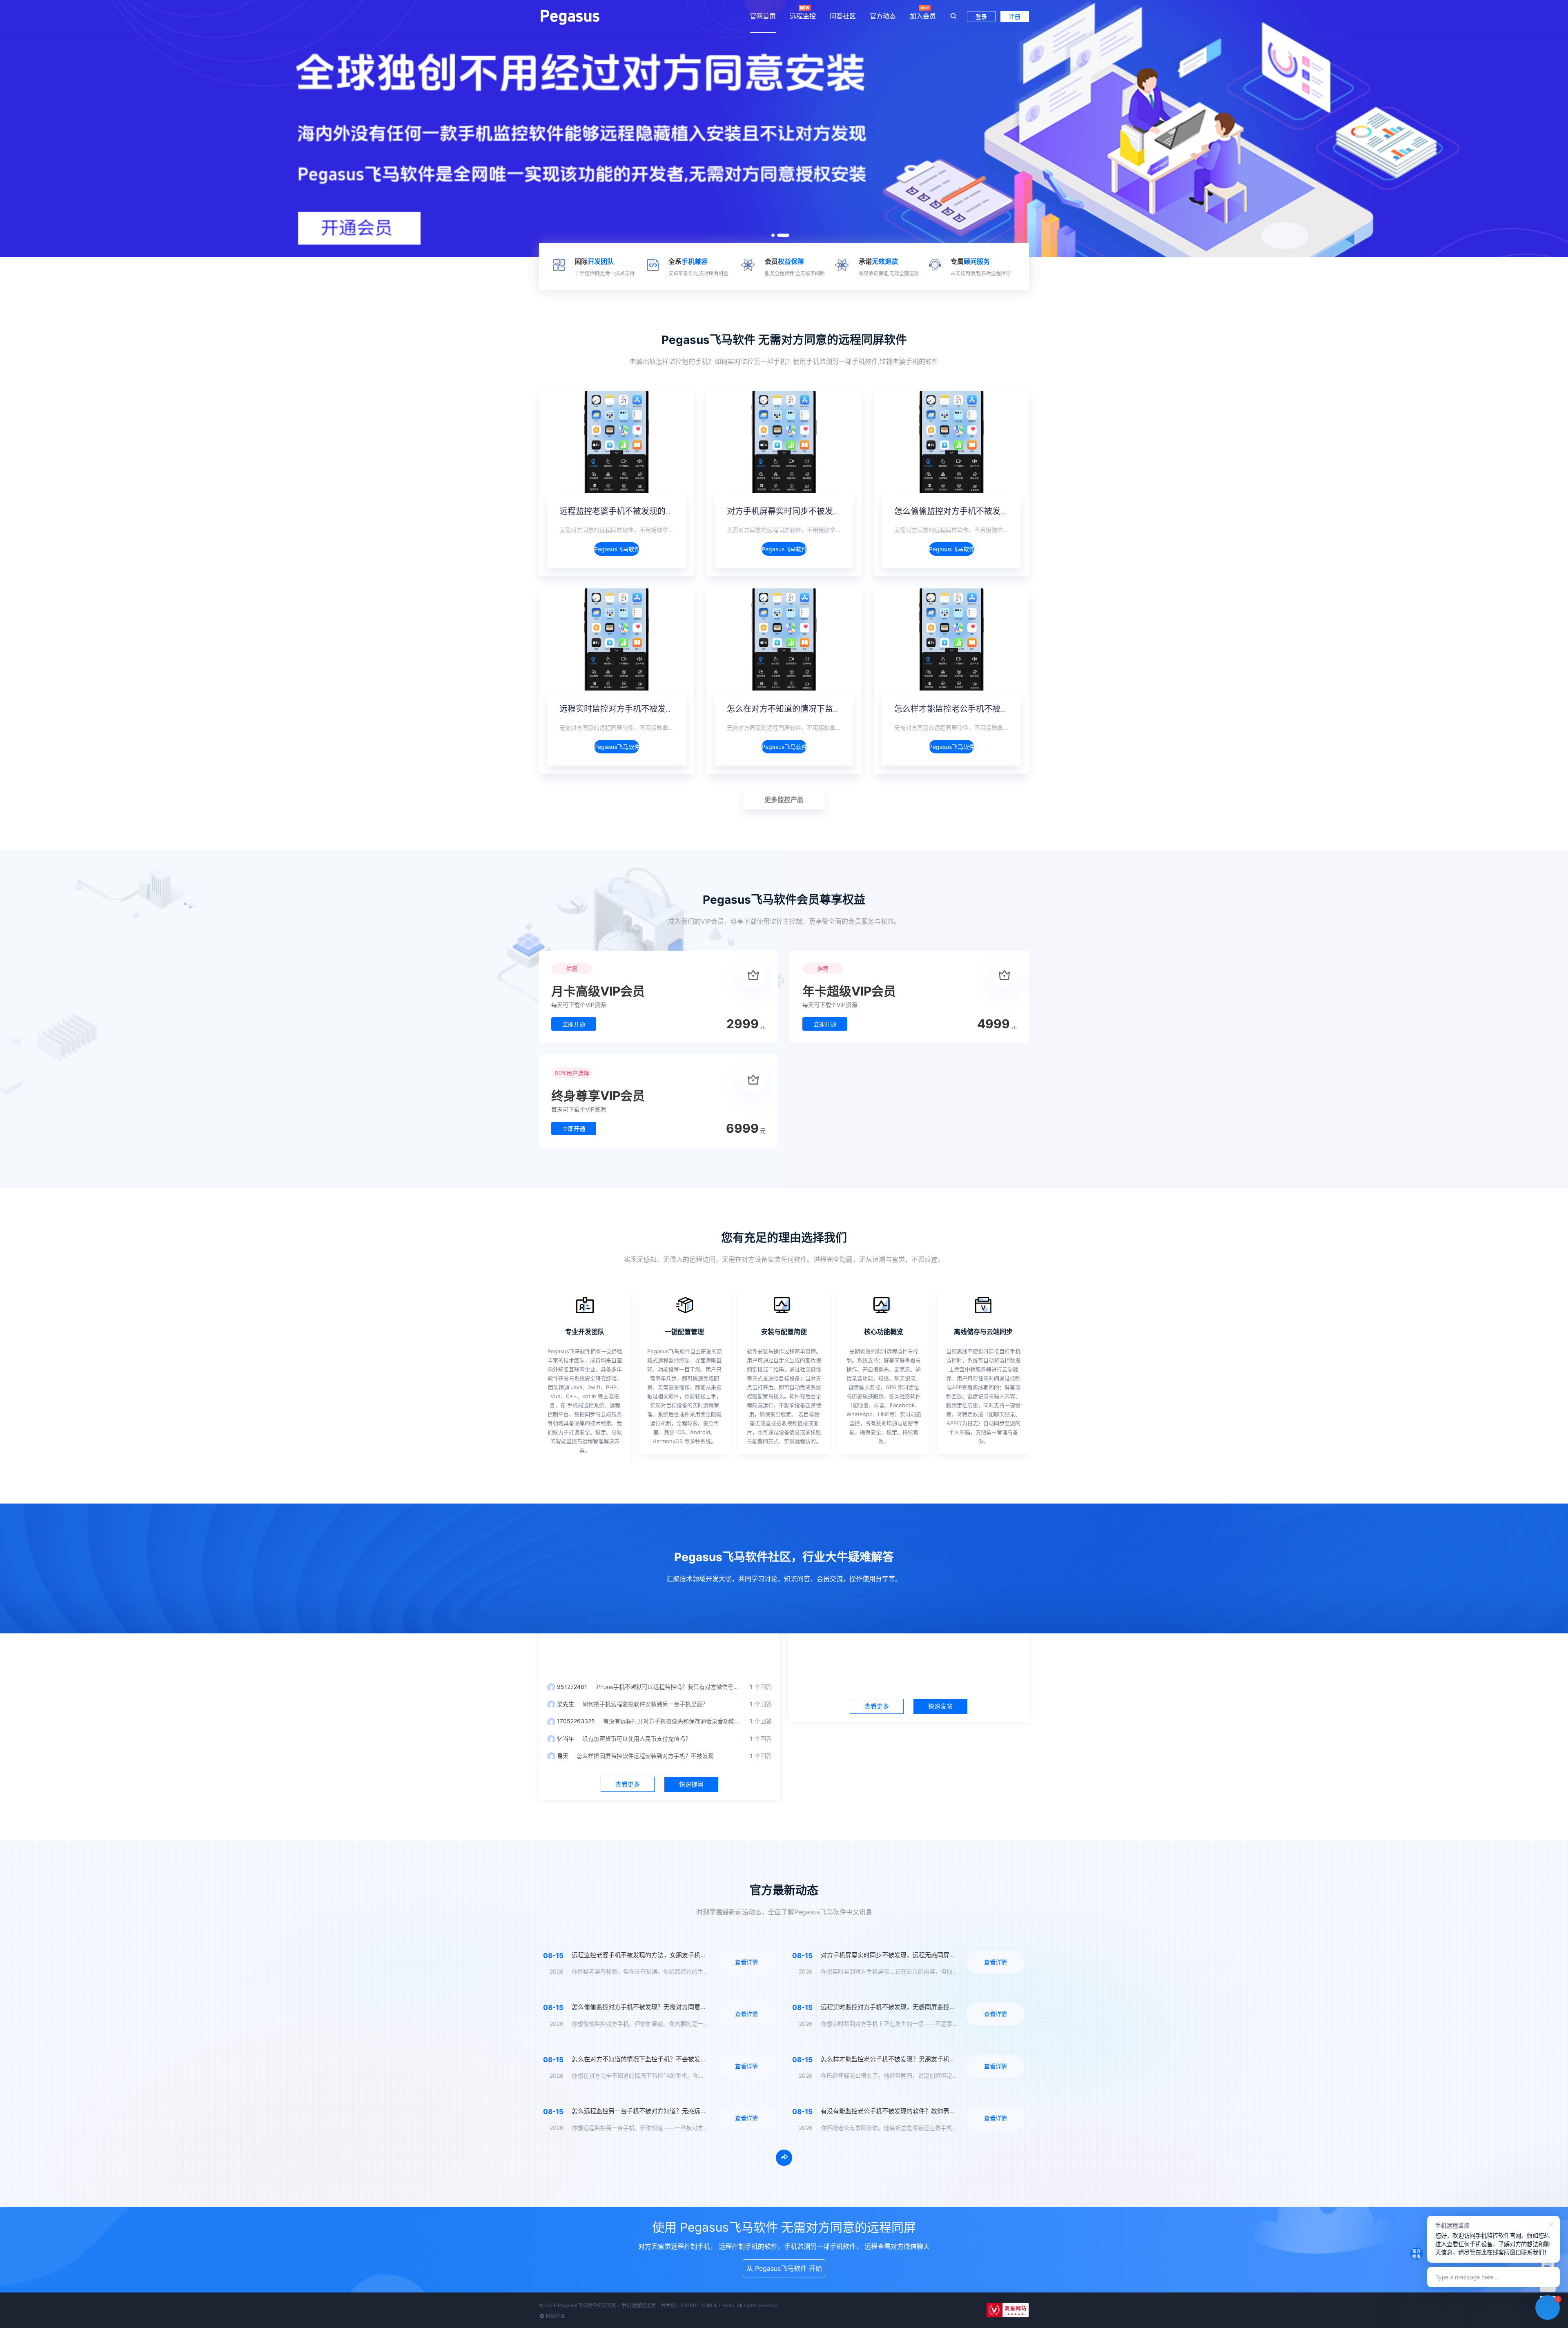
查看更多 (628, 1784)
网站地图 (555, 2316)
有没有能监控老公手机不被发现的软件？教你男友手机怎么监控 (906, 2111)
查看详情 (746, 1962)
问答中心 (659, 1654)
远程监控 (803, 16)
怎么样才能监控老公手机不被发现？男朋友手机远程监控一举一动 (1013, 709)
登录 (981, 17)
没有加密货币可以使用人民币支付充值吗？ (637, 1739)
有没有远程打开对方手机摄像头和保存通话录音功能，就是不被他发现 (692, 1721)
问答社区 (843, 16)
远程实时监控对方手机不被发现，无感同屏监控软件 (653, 709)
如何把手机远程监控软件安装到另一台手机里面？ (645, 1704)
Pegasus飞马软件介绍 (617, 549)
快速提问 (691, 1784)
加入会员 (923, 16)
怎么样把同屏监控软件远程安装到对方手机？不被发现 (645, 1756)
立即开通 (574, 1024)
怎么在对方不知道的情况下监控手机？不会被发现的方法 (829, 709)
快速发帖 (940, 1706)
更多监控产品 (784, 800)
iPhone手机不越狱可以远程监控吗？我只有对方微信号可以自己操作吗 (684, 1687)
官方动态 (883, 16)
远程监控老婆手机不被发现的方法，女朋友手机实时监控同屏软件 (678, 511)
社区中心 (909, 1654)
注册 (1015, 17)
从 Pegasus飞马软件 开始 (784, 2268)
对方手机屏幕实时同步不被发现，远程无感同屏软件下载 (829, 511)
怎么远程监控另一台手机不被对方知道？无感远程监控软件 (651, 2111)
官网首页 (763, 16)
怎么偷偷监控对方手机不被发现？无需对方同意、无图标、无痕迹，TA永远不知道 (683, 2007)
